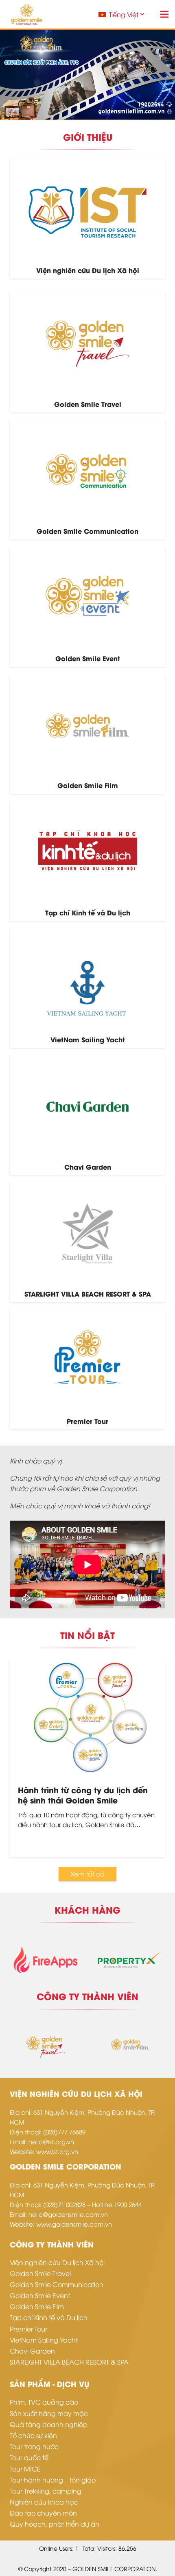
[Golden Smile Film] (87, 734)
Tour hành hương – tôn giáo (53, 2480)
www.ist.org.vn (57, 2151)
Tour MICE (25, 2469)
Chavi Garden (32, 2351)
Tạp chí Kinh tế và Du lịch (49, 2317)
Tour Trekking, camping (46, 2491)
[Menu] (164, 14)
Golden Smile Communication (57, 2284)
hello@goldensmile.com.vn (68, 2214)
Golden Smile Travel (40, 2273)
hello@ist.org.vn (51, 2141)
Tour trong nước (34, 2446)
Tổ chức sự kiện (33, 2435)
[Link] (27, 14)
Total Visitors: (101, 2548)
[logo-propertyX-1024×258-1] (87, 1958)
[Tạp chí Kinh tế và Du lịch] (87, 861)
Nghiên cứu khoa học (44, 2502)
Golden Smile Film (37, 2306)
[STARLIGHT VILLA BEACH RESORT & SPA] (87, 1242)
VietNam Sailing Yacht (44, 2340)
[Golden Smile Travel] (87, 352)
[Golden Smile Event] (87, 606)
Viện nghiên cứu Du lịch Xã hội (57, 2262)
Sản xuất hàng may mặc (49, 2413)
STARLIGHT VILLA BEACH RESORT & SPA (69, 2362)
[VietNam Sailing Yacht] (87, 988)
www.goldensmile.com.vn (74, 2224)
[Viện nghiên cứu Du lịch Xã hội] (87, 219)
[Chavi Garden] (87, 1115)
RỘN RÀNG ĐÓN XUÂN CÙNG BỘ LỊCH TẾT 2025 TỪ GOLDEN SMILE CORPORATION (82, 1800)
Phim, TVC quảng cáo (44, 2402)
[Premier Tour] (87, 1369)
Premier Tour (28, 2329)
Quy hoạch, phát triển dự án (55, 2524)
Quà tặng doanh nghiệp (49, 2424)
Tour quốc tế (29, 2457)
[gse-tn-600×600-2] (130, 2044)
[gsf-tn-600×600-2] (45, 2044)
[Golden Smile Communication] (87, 479)
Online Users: (57, 2548)
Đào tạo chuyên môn (43, 2513)
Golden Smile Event (40, 2295)
